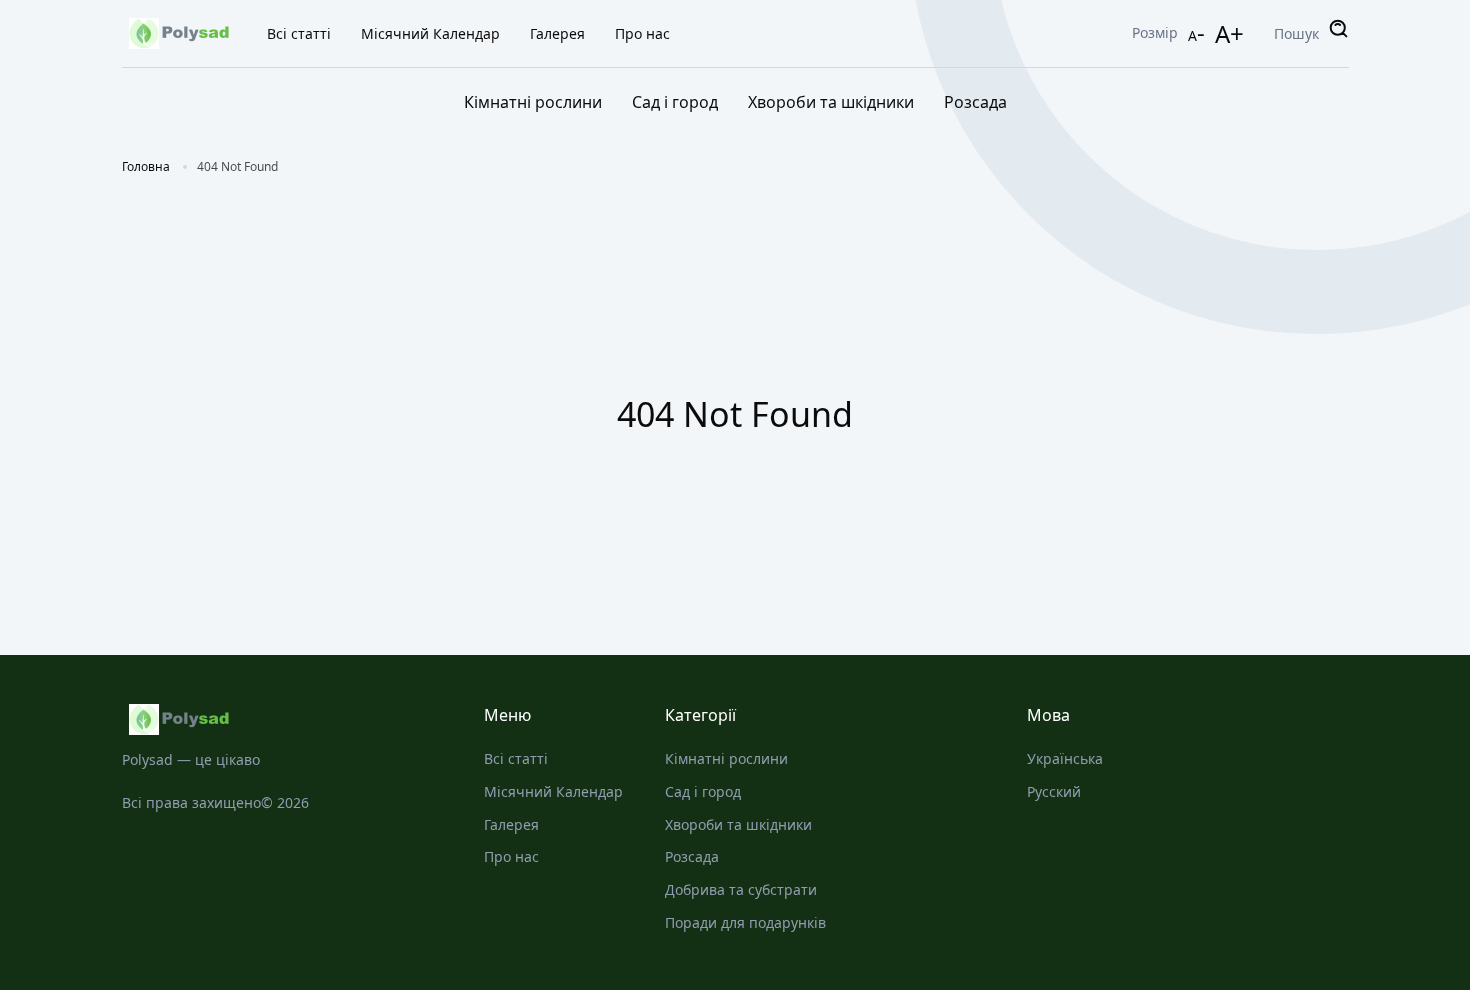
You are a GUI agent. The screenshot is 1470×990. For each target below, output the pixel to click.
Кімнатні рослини (533, 102)
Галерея (557, 33)
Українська (1065, 758)
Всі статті (299, 33)
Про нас (642, 33)
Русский (1054, 791)
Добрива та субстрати (741, 889)
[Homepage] (283, 719)
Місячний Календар (430, 33)
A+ (1229, 33)
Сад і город (675, 102)
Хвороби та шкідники (831, 102)
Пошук (1296, 33)
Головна (146, 166)
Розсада (975, 102)
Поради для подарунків (745, 922)
